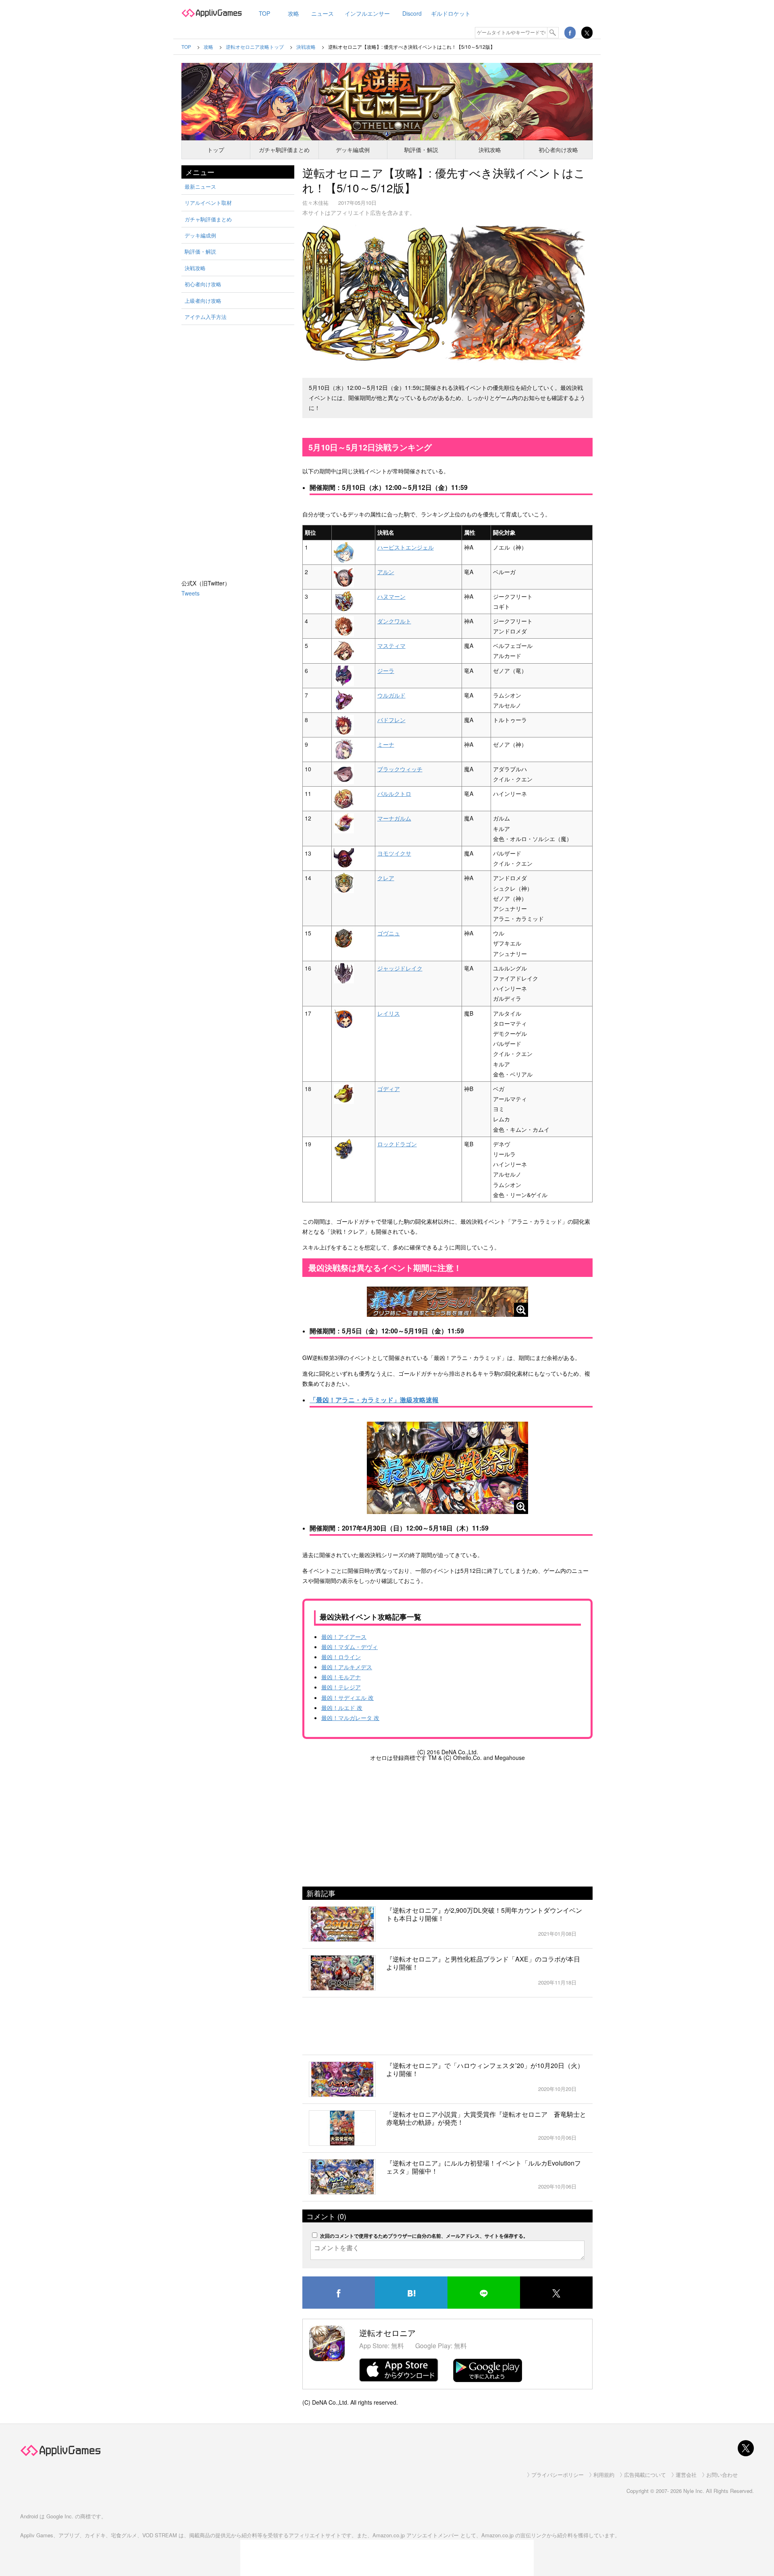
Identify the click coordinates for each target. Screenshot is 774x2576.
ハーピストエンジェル (406, 547)
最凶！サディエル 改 (347, 1697)
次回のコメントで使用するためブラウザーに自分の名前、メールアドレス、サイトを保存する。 (424, 2236)
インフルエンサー (367, 13)
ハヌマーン (391, 596)
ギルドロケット (451, 13)
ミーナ (386, 744)
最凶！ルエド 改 (342, 1708)
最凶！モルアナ (341, 1677)
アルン (386, 572)
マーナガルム (394, 818)
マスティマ (391, 646)
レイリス (389, 1013)
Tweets (190, 593)
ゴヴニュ (389, 933)
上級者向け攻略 (203, 301)
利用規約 (604, 2475)
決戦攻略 (490, 150)
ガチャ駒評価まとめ (284, 150)
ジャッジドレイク (400, 968)
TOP (264, 13)
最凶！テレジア (341, 1687)
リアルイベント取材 (208, 203)
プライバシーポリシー (558, 2475)
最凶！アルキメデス (347, 1667)
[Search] (553, 33)
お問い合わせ (722, 2475)
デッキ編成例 (353, 150)
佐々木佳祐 (315, 203)
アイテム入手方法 (206, 317)
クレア (386, 878)
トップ (216, 150)
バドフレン (391, 720)
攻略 (293, 13)
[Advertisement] (447, 1822)
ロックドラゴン (397, 1144)
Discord (412, 13)
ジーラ (386, 671)
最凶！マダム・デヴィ (350, 1647)
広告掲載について (645, 2475)
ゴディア (389, 1089)
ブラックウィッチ (400, 769)
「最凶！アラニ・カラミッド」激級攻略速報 (374, 1400)
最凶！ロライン (341, 1657)
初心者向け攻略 (558, 150)
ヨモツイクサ (394, 853)
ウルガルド (391, 695)
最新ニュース (200, 186)
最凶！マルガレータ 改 (350, 1718)
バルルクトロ (394, 793)
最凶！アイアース (344, 1637)
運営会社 (686, 2475)
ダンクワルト (394, 621)
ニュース (322, 13)
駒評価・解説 (421, 150)
